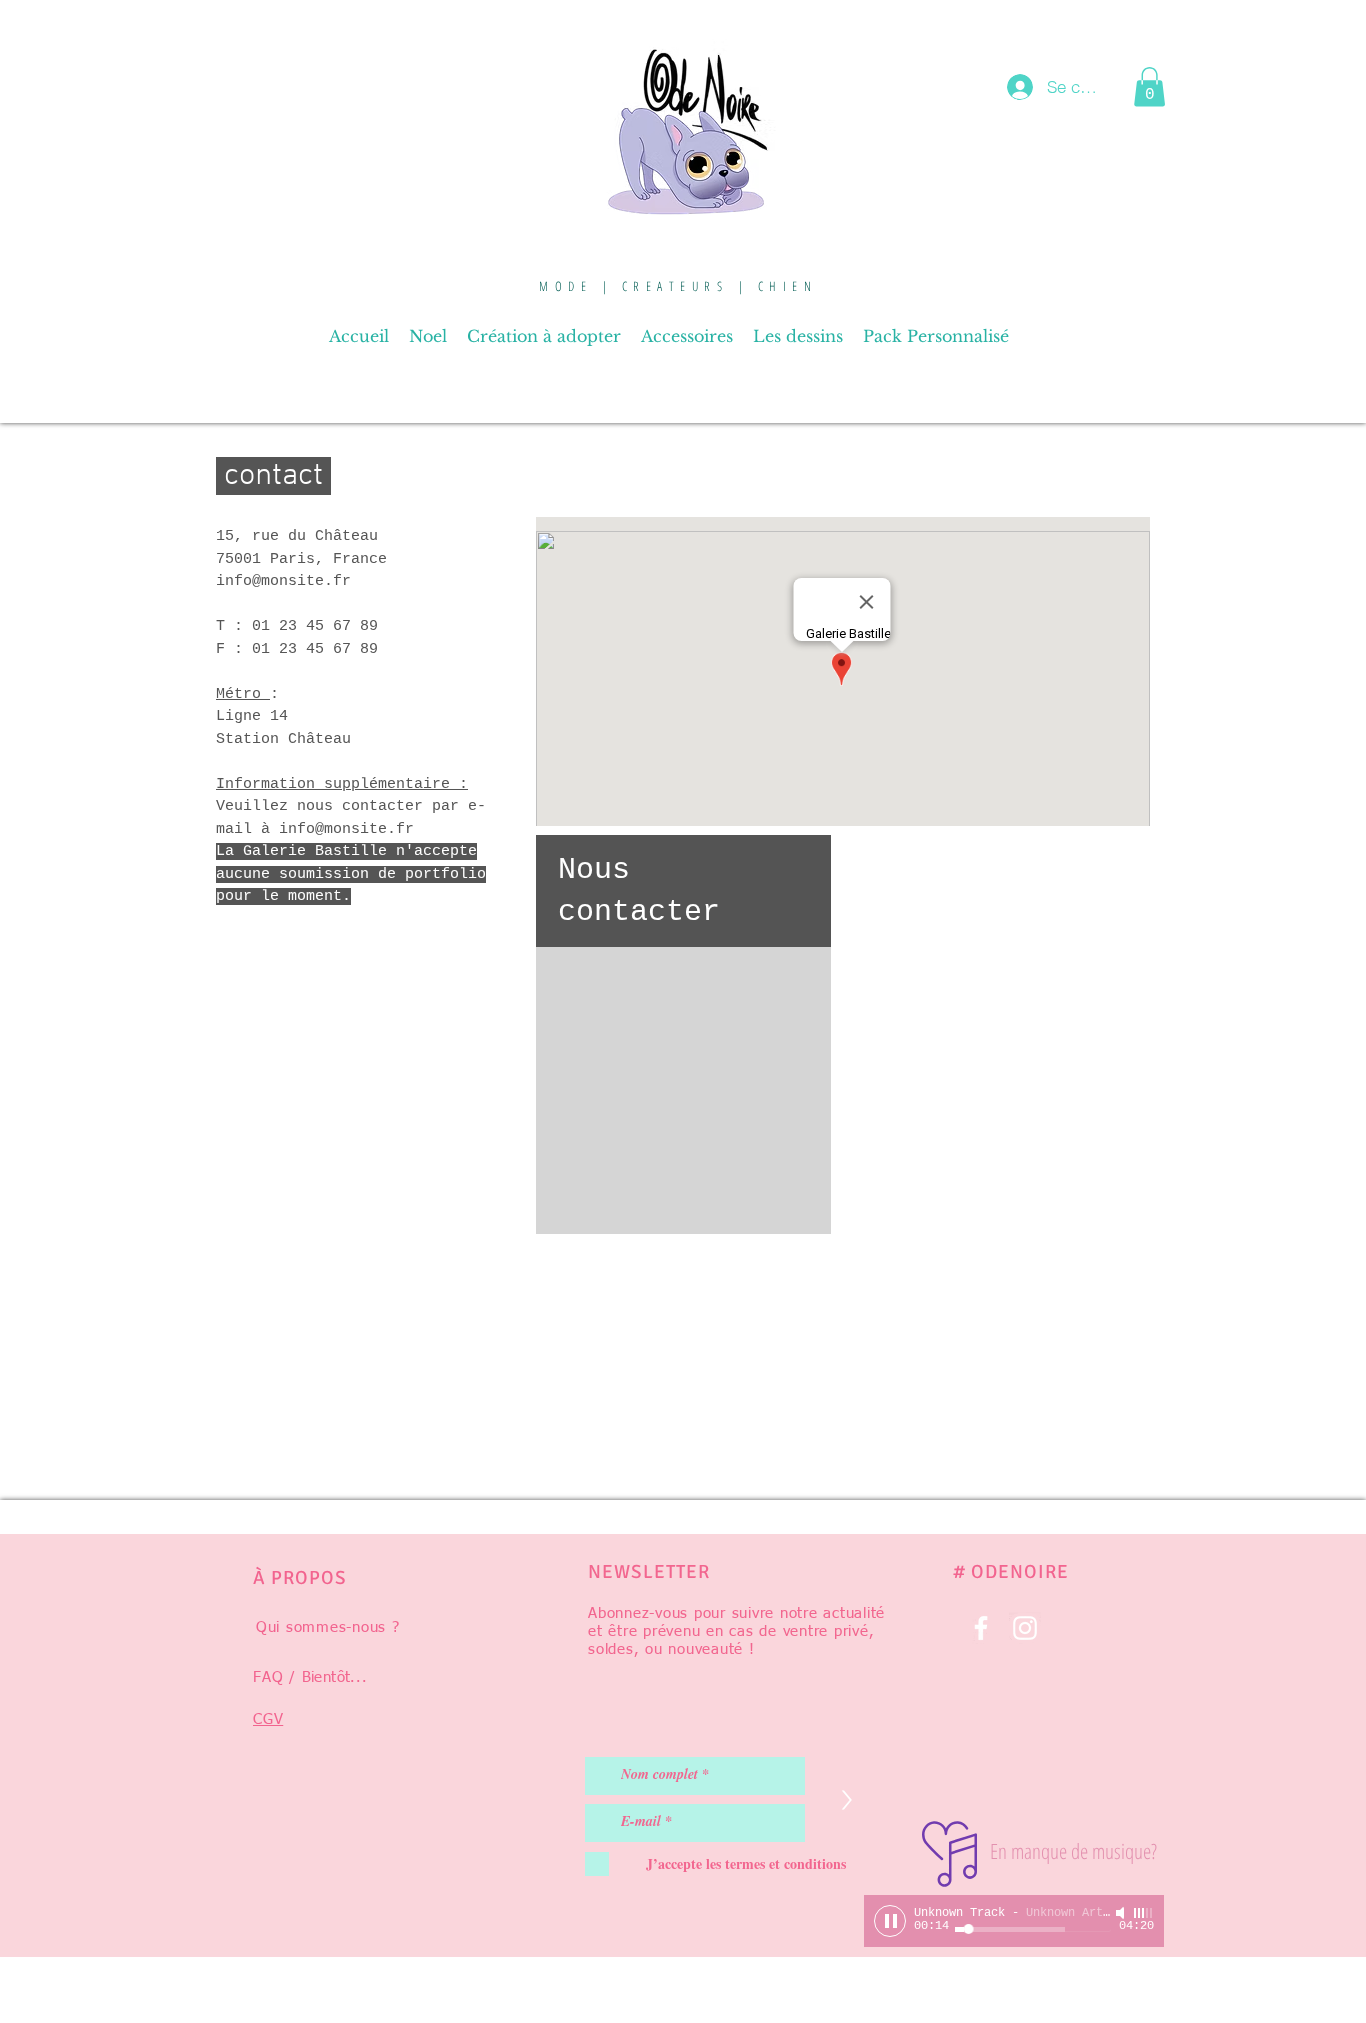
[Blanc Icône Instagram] (1025, 1628)
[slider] (1144, 1913)
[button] (1149, 86)
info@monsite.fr (346, 829)
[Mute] (1122, 1913)
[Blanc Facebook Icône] (981, 1628)
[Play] (890, 1921)
